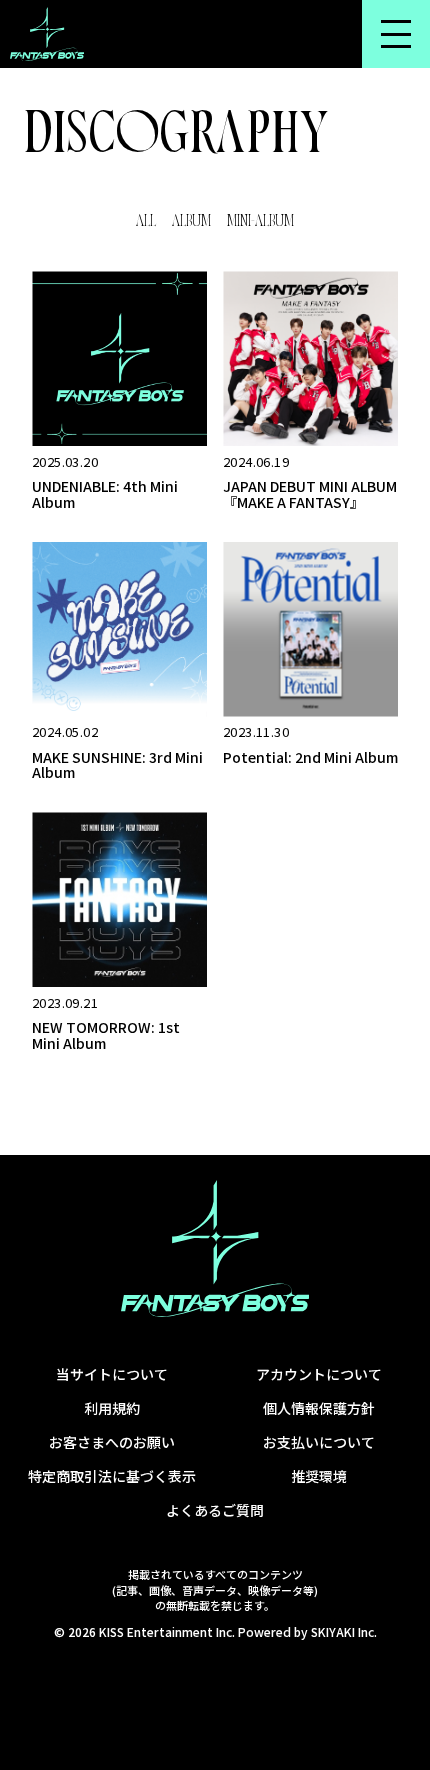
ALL (146, 222)
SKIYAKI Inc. (344, 1631)
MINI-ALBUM (260, 222)
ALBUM (191, 222)
